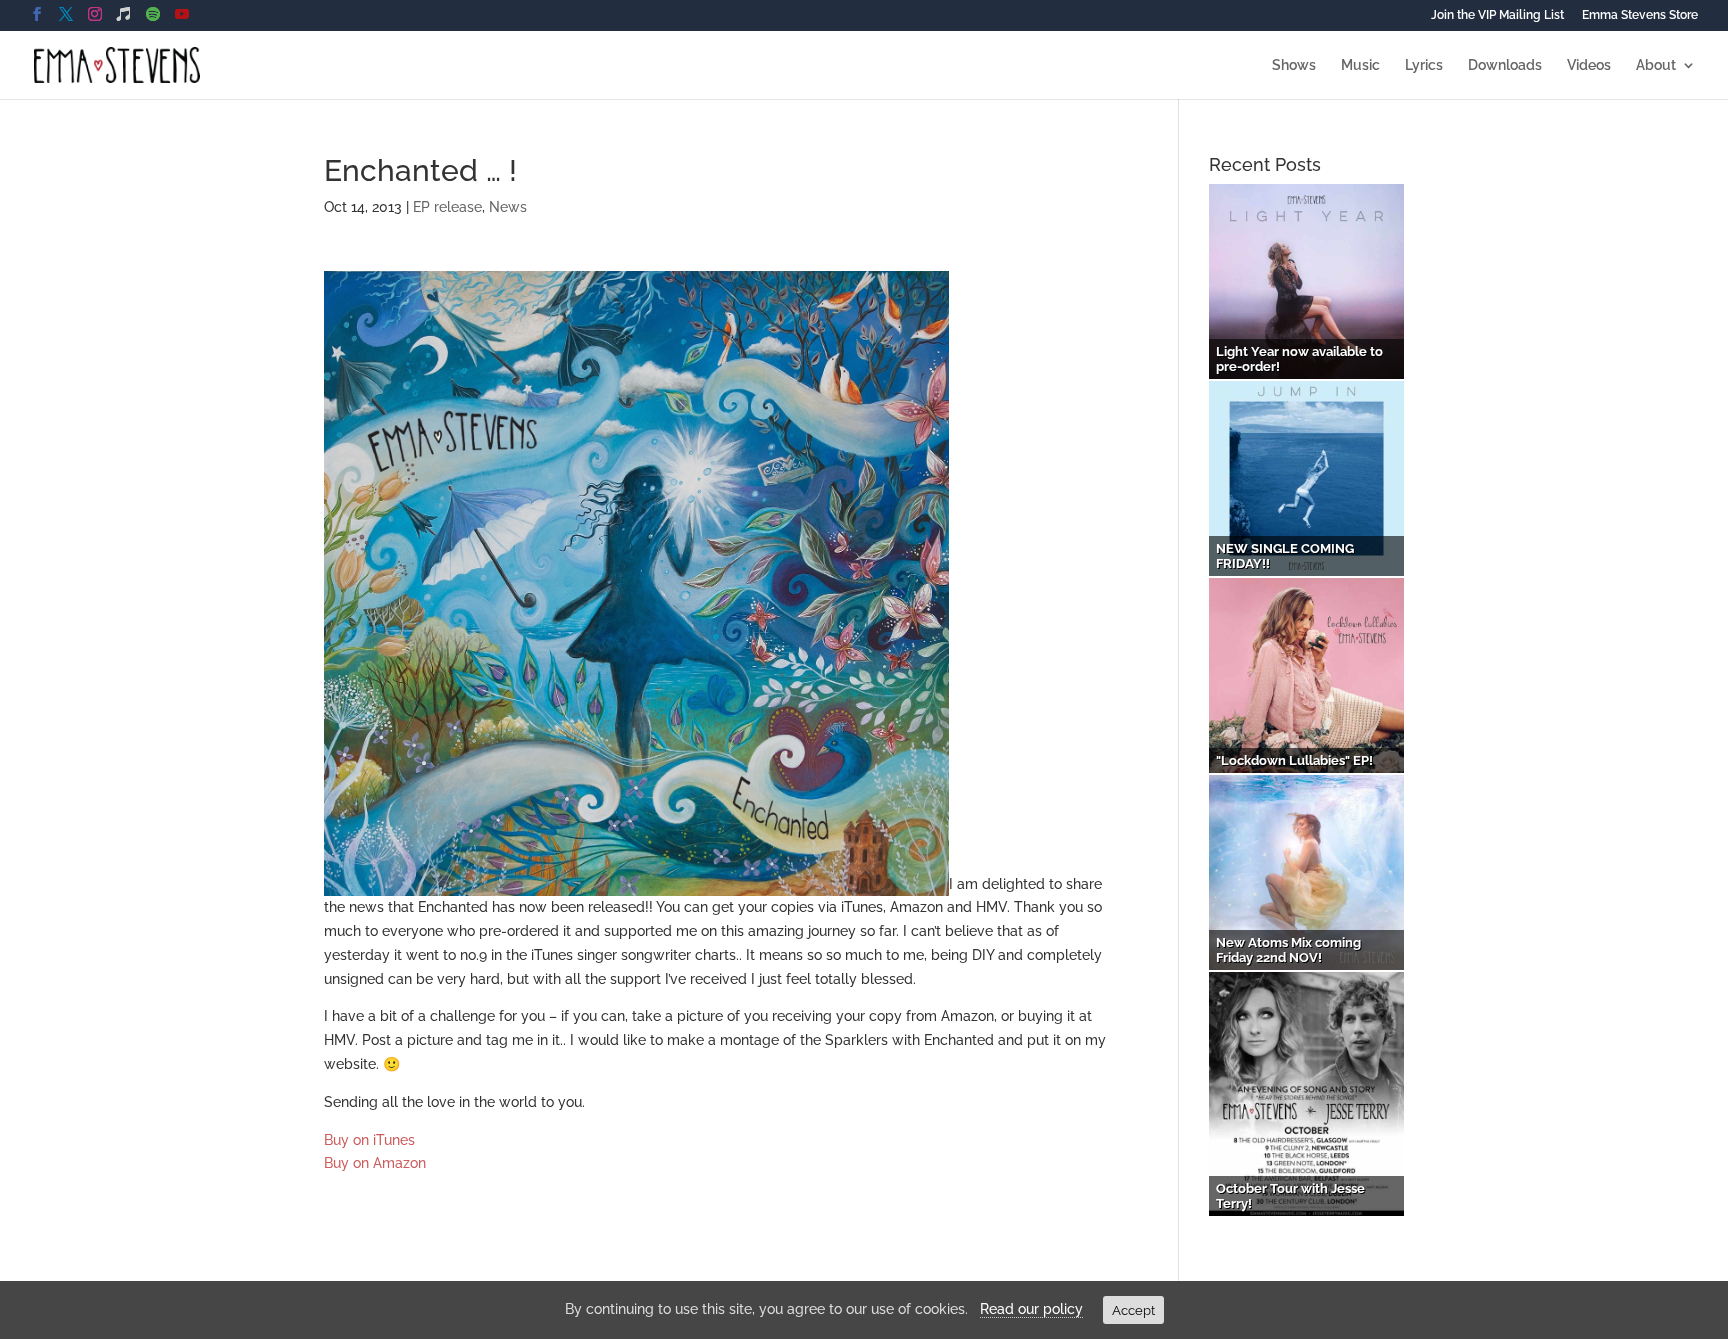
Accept (1133, 1310)
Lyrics (1424, 65)
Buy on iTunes (369, 1140)
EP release (447, 207)
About (1656, 65)
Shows (1294, 65)
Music (1360, 65)
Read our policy (1031, 1309)
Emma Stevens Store (1640, 15)
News (508, 207)
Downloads (1505, 65)
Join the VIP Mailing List (1497, 15)
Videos (1589, 65)
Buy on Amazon (375, 1163)
